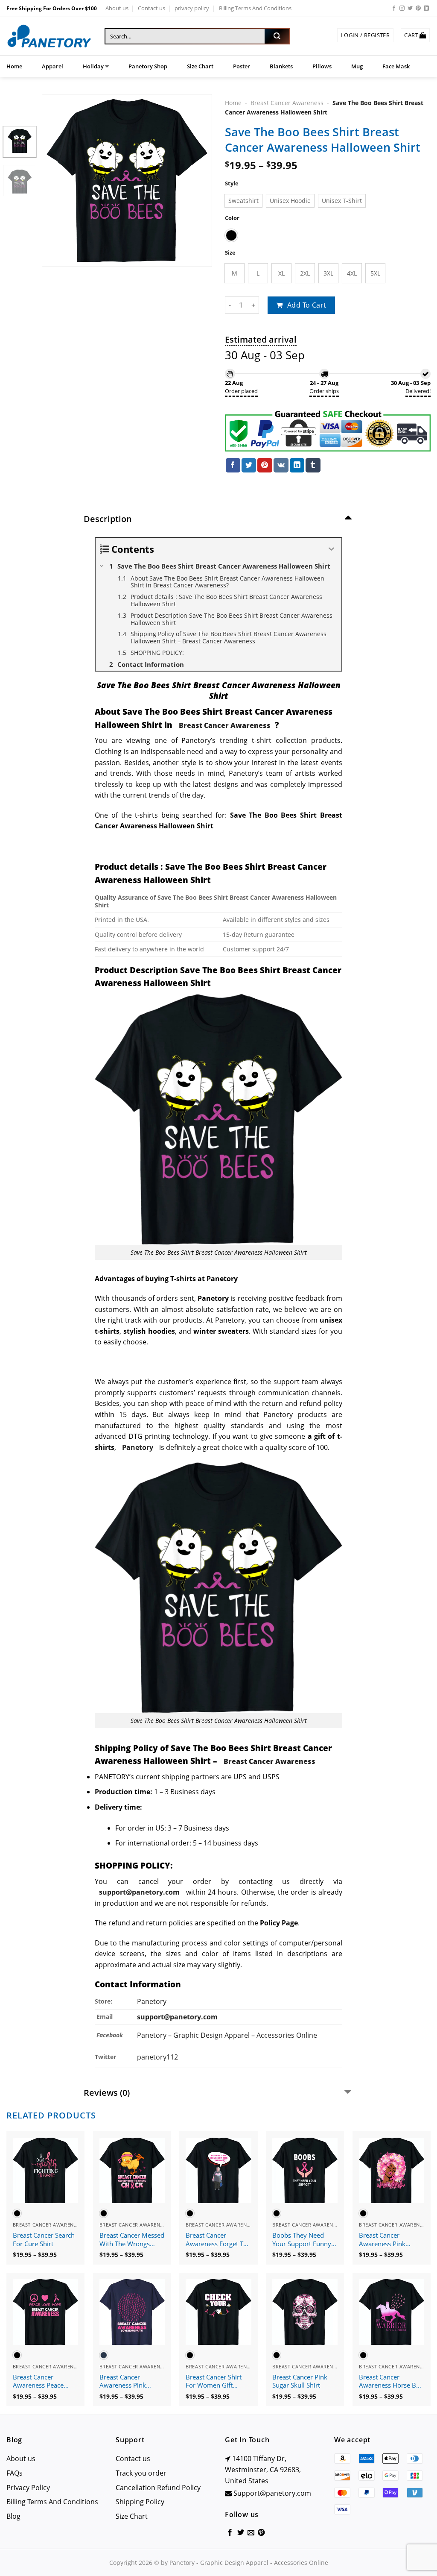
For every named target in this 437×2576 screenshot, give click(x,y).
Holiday (93, 66)
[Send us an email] (251, 2533)
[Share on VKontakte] (281, 465)
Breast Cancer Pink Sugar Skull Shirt (300, 2381)
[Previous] (56, 180)
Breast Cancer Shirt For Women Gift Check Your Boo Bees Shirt (217, 2382)
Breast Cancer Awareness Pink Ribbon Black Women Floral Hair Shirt (390, 2240)
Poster (242, 66)
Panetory (153, 2001)
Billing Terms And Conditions (255, 8)
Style (232, 183)
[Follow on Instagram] (402, 9)
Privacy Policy (28, 2488)
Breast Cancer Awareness (287, 103)
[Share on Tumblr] (313, 465)
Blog (13, 2516)
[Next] (198, 180)
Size (230, 253)
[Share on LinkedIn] (297, 465)
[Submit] (277, 36)
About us (117, 8)
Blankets (281, 66)
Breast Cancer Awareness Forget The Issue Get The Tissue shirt (218, 2240)
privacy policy (192, 8)
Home (14, 66)
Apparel (52, 66)
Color (232, 218)
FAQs (15, 2473)
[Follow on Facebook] (394, 9)
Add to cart (307, 305)
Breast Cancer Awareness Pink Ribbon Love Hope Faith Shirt (127, 2382)
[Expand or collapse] (332, 549)
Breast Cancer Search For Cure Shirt (44, 2240)
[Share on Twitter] (249, 465)
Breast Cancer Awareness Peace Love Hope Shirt (38, 2382)
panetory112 (157, 2057)
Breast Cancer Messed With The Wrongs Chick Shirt (132, 2240)
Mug (357, 66)
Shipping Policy (140, 2502)
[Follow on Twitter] (410, 9)
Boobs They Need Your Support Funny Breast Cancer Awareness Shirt (302, 2240)
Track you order (141, 2473)
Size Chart (200, 66)
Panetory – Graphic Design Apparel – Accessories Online (227, 2035)
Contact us (151, 8)
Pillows (322, 66)
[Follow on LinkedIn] (426, 9)
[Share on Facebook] (233, 465)
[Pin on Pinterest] (265, 465)
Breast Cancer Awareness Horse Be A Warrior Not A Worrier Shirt (389, 2382)
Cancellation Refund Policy (158, 2488)
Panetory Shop (148, 66)
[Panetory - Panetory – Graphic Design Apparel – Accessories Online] (49, 37)
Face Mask (396, 66)
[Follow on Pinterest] (418, 9)
